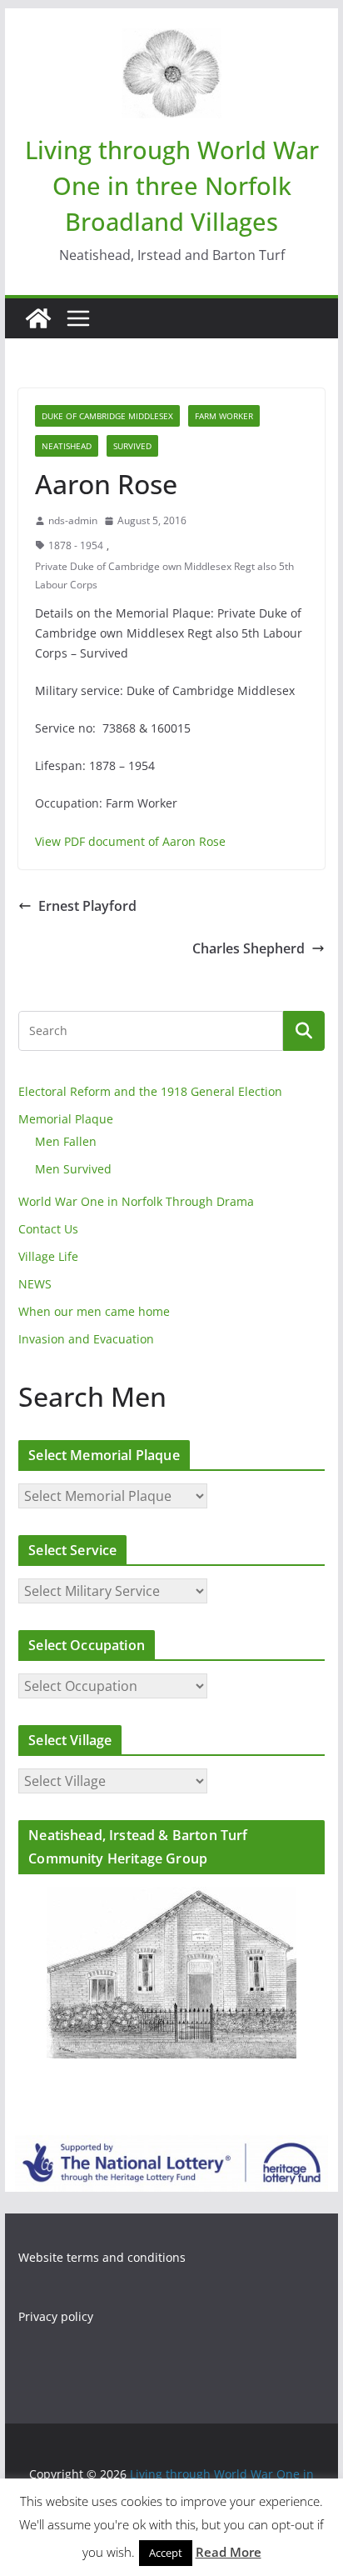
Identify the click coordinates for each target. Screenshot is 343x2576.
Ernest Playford (87, 906)
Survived (132, 446)
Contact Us (48, 1229)
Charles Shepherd (249, 948)
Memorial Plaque (66, 1119)
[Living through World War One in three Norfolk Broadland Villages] (38, 318)
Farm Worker (224, 416)
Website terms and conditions (102, 2257)
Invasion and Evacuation (86, 1339)
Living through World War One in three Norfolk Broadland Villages (172, 185)
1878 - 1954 (76, 545)
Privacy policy (56, 2316)
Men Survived (73, 1169)
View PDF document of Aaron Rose (130, 841)
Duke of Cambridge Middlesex (107, 416)
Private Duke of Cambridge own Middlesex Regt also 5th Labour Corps (164, 575)
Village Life (48, 1256)
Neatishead (67, 446)
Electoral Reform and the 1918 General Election (150, 1091)
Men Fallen (66, 1141)
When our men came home (94, 1311)
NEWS (35, 1284)
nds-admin (73, 520)
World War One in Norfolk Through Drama (136, 1201)
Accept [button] (166, 2553)
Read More (229, 2552)
